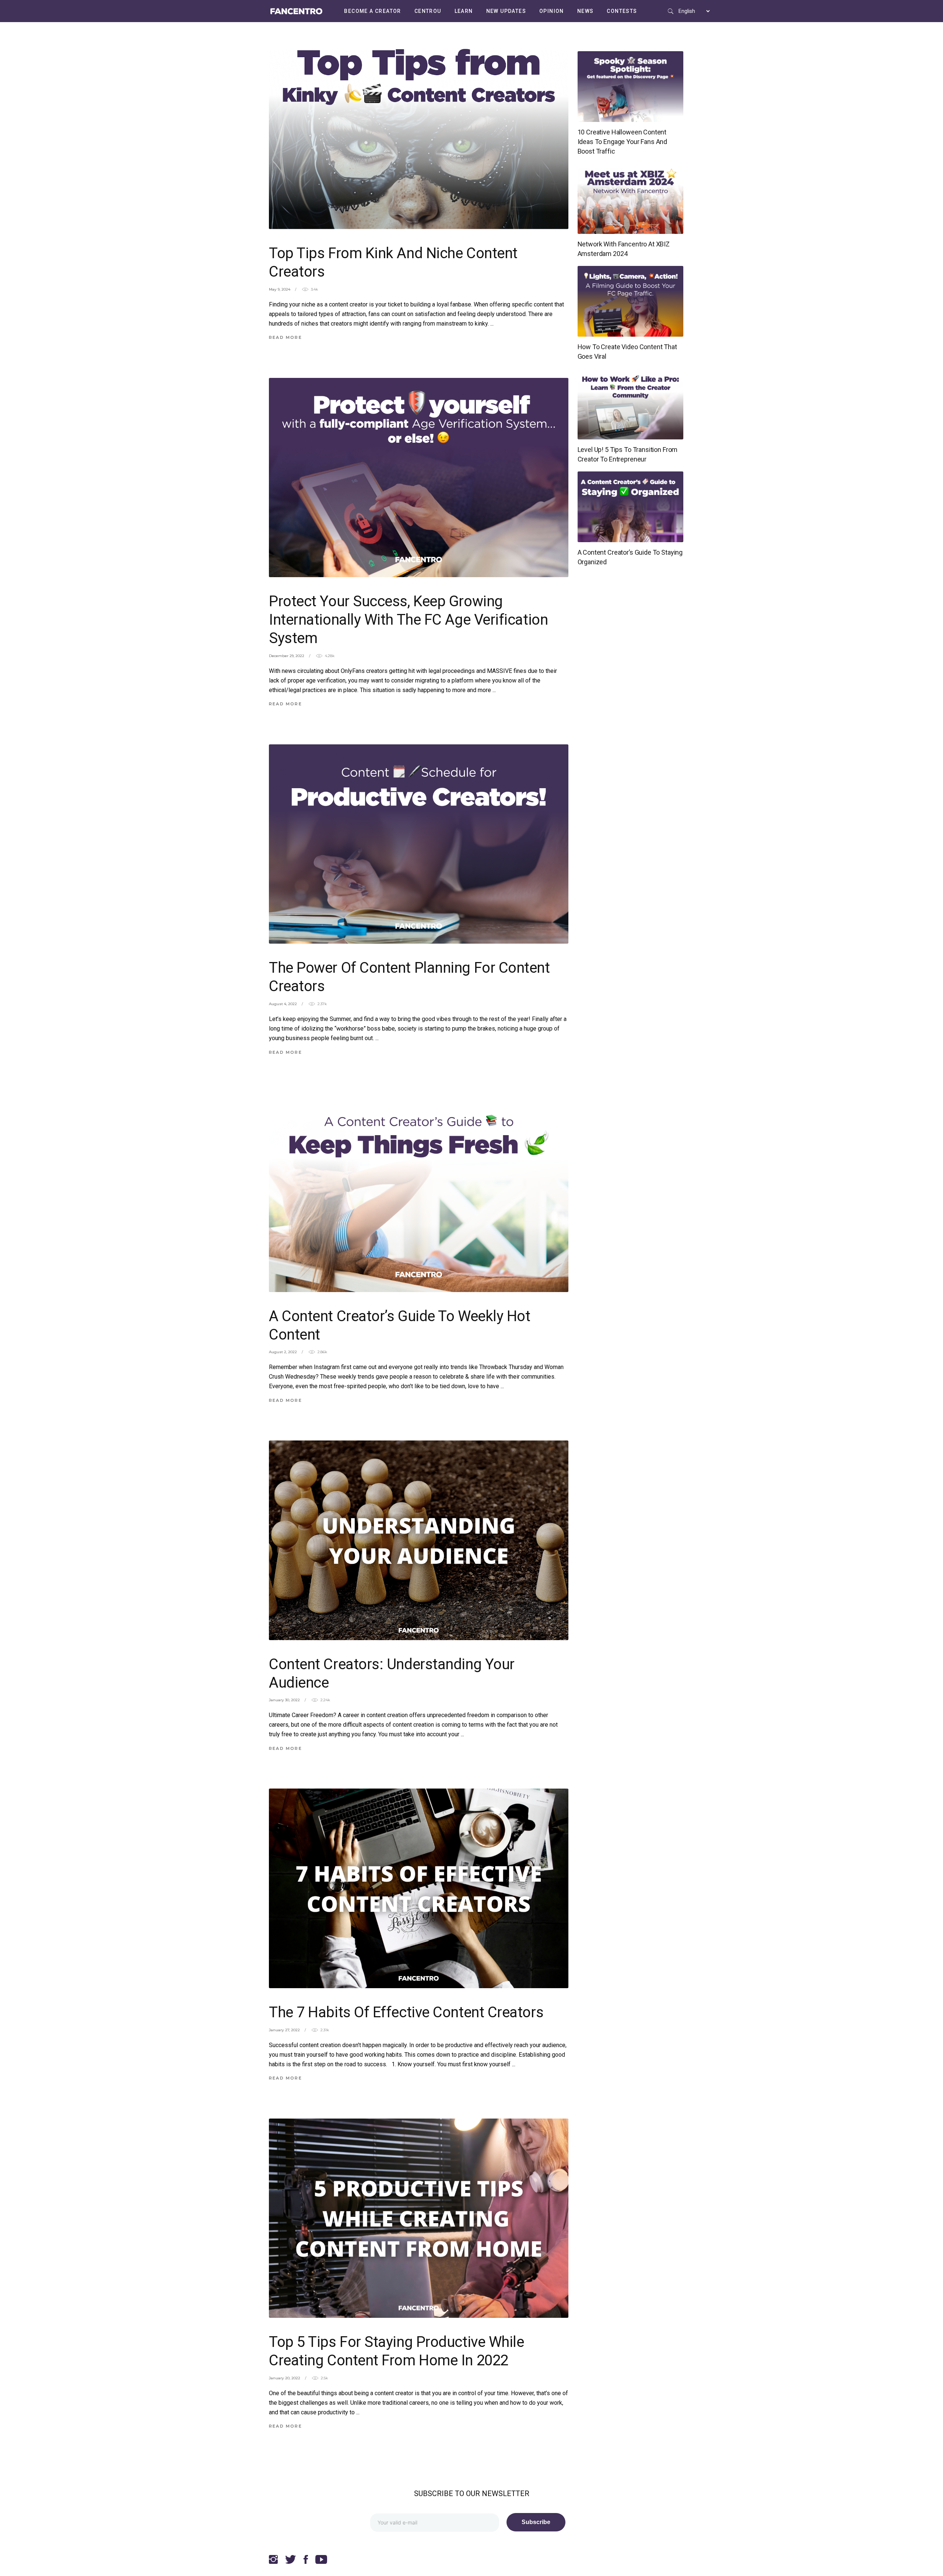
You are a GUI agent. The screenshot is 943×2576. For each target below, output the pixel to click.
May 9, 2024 (280, 289)
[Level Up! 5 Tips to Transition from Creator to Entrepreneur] (631, 404)
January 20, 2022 (285, 2378)
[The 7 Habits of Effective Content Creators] (419, 1888)
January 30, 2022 (284, 1700)
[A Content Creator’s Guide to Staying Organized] (631, 507)
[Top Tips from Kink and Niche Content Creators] (419, 129)
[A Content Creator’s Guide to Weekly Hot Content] (419, 1192)
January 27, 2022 (284, 2030)
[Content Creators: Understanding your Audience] (419, 1540)
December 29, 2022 (287, 656)
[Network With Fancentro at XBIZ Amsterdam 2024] (631, 199)
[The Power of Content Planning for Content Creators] (419, 844)
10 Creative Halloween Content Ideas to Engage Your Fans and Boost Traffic (623, 142)
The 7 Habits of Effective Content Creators (406, 2012)
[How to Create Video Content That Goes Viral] (631, 301)
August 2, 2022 (283, 1352)
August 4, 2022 (283, 1004)
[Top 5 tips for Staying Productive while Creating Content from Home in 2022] (419, 2218)
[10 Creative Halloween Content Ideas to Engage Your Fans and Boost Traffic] (631, 87)
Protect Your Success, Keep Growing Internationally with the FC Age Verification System (408, 620)
